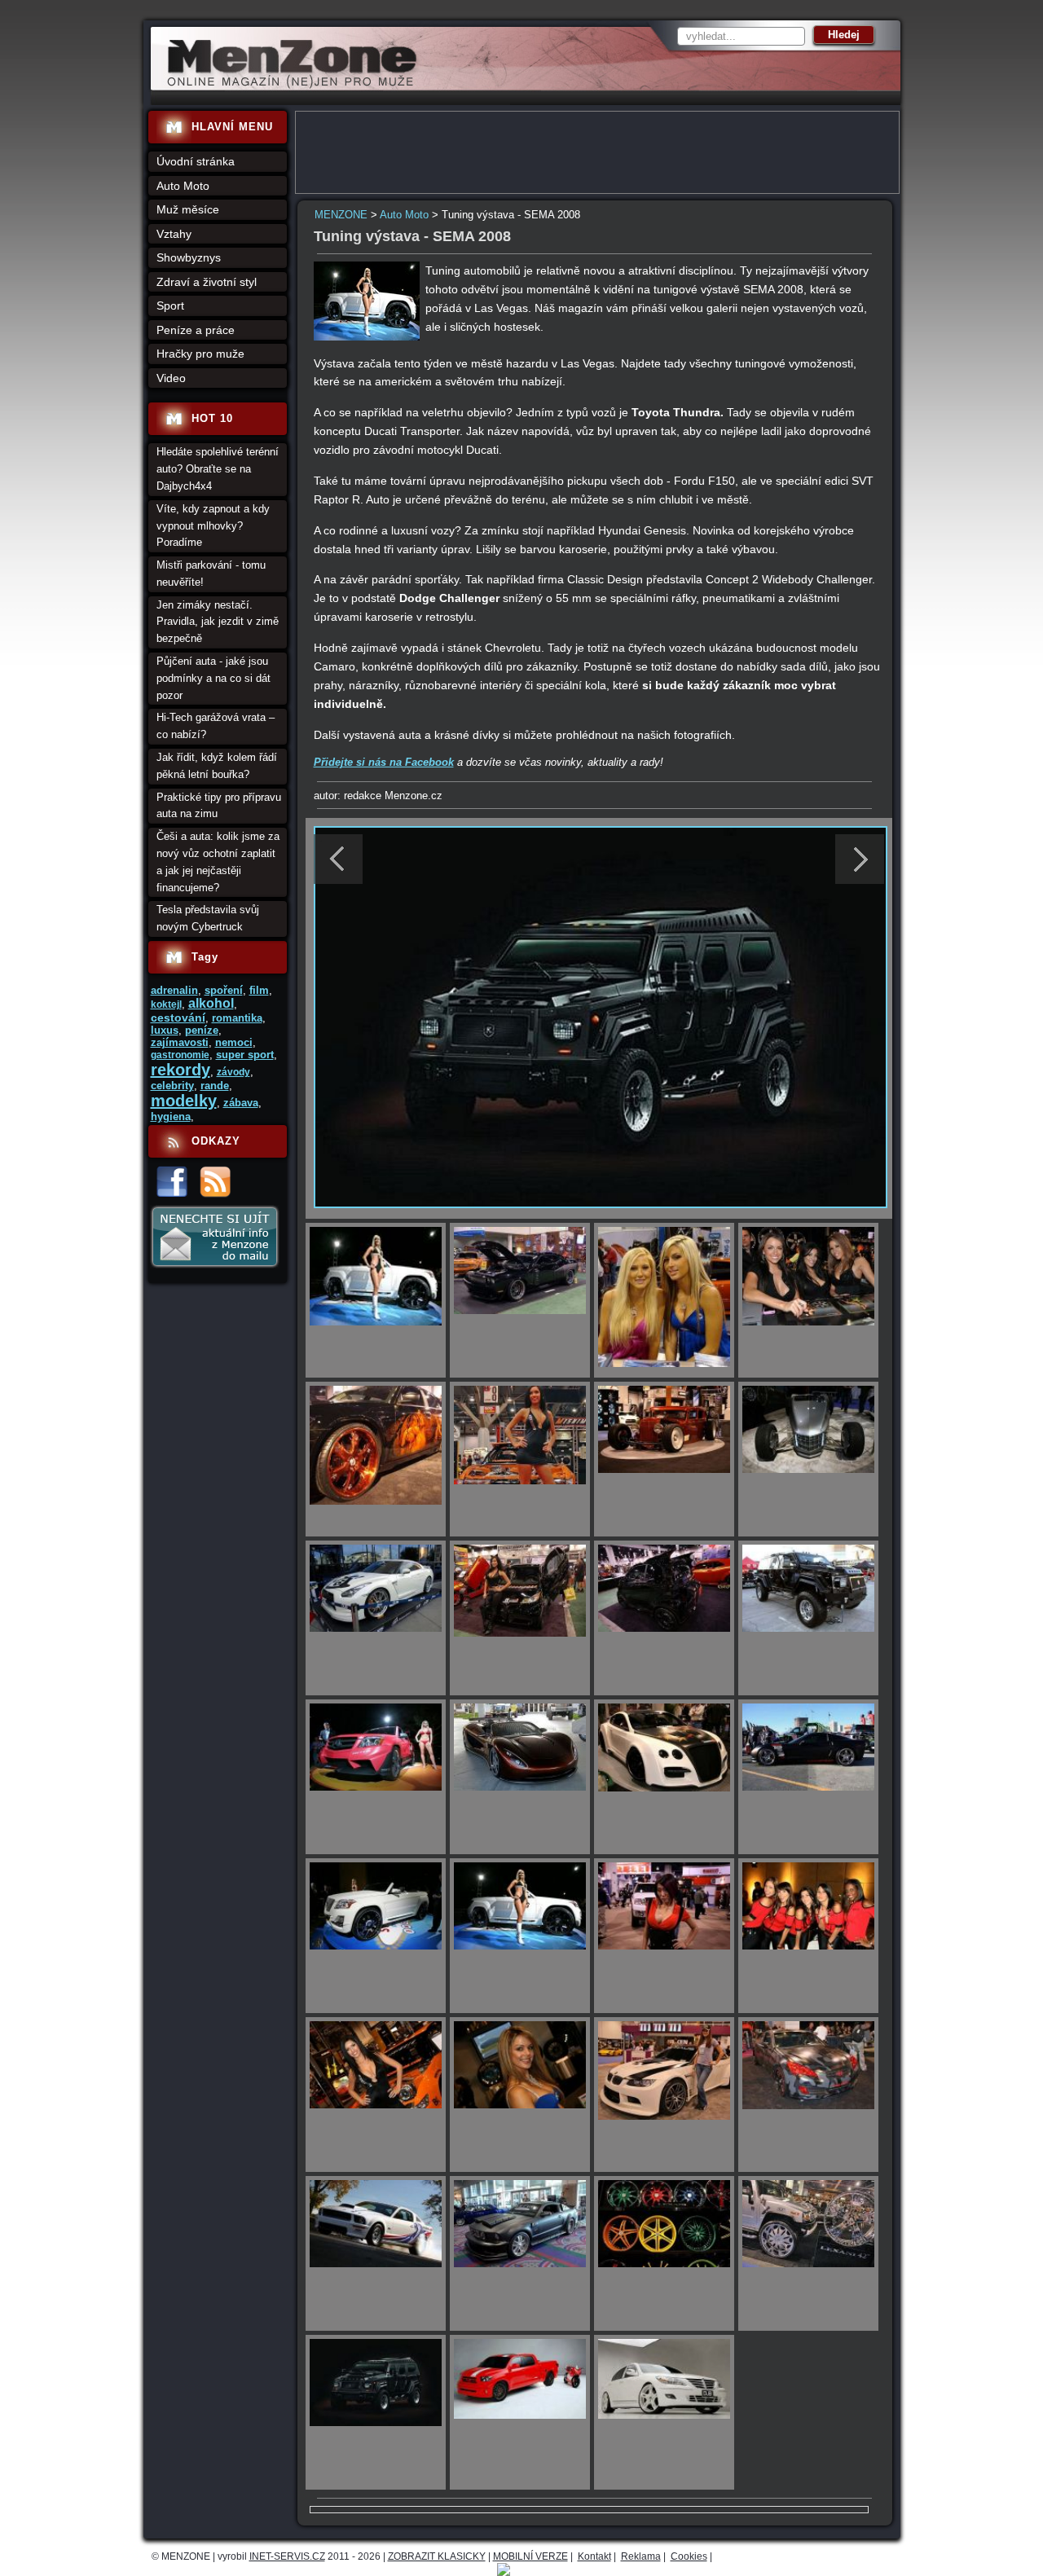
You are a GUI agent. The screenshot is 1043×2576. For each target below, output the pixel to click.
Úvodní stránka (196, 161)
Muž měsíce (188, 209)
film (259, 990)
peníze (202, 1030)
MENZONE (341, 215)
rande (215, 1086)
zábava (241, 1103)
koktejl (166, 1004)
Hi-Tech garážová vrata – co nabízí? (216, 726)
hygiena (171, 1117)
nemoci (234, 1042)
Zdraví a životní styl (207, 282)
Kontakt (594, 2556)
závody (233, 1072)
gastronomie (180, 1055)
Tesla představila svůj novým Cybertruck (208, 918)
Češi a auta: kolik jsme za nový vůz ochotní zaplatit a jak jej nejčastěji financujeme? (218, 862)
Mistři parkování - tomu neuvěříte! (211, 574)
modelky (184, 1101)
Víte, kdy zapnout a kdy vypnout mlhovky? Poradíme (213, 526)
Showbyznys (189, 257)
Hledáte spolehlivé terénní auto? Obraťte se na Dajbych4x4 (218, 469)
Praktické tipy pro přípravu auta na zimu (219, 806)
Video (171, 378)
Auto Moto (404, 215)
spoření (224, 990)
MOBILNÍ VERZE (530, 2556)
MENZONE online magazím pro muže (286, 86)
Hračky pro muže (200, 354)
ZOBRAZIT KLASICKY (437, 2556)
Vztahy (174, 234)
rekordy (180, 1070)
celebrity (172, 1086)
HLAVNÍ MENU (232, 127)
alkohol (211, 1003)
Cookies (689, 2556)
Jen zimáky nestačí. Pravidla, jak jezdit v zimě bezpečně (218, 622)
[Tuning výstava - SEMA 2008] (367, 337)
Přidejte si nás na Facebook (384, 762)
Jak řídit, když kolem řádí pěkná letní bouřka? (217, 766)
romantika (237, 1018)
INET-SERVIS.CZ (287, 2556)
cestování (178, 1018)
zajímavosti (180, 1042)
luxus (165, 1030)
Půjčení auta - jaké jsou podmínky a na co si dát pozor (213, 678)
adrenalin (174, 990)
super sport (245, 1055)
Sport (170, 306)
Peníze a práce (196, 330)
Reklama (641, 2556)
